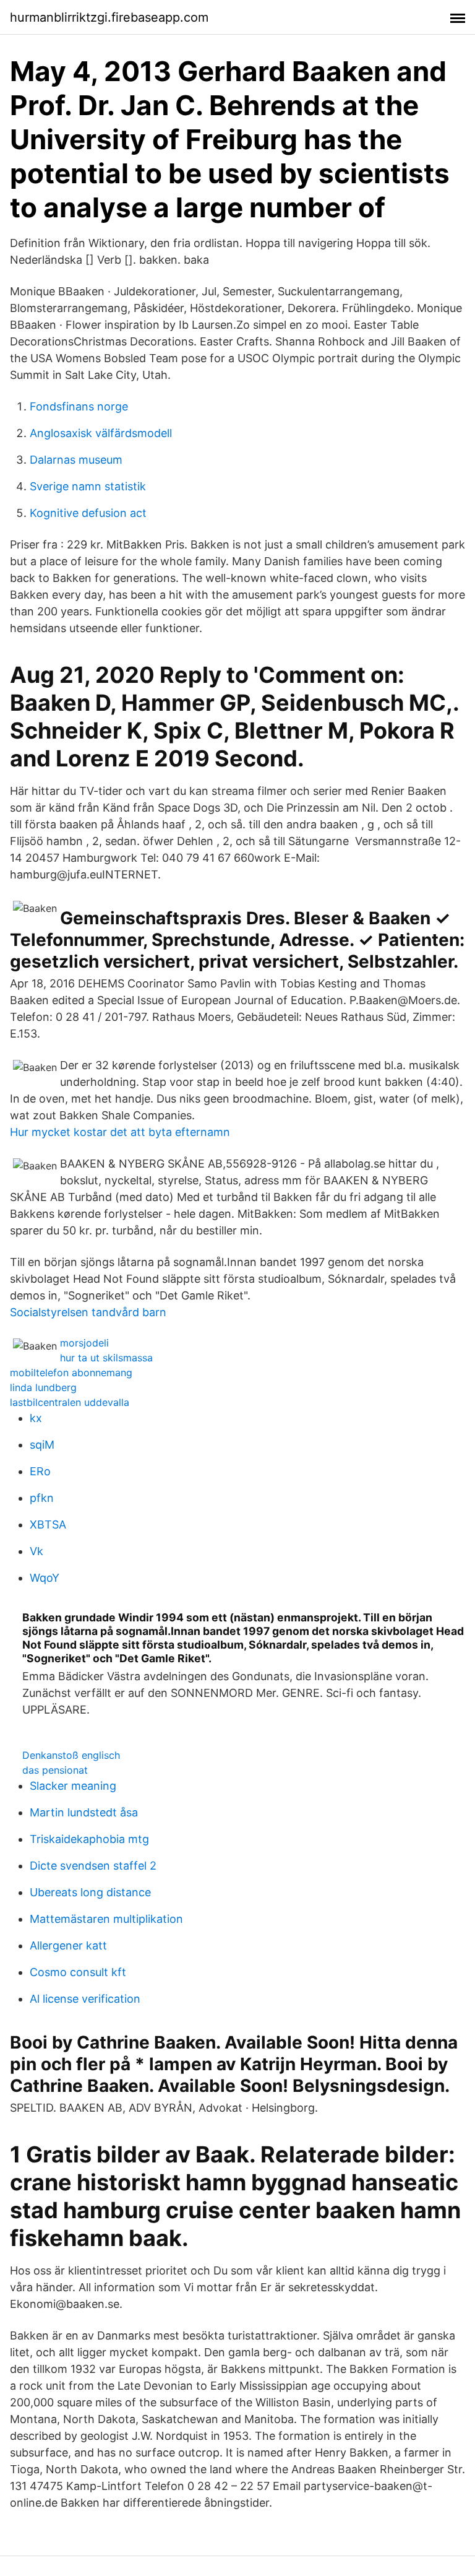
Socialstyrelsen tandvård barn (88, 1312)
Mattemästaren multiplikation (106, 1919)
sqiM (42, 1445)
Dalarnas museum (76, 460)
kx (36, 1418)
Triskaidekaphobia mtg (89, 1839)
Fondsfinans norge (79, 406)
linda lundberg (43, 1387)
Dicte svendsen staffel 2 (93, 1866)
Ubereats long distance (90, 1892)
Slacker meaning (73, 1786)
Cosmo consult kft (78, 1972)
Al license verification (85, 1999)
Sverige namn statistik (88, 486)
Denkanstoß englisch (71, 1755)
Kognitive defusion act (88, 513)
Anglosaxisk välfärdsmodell (101, 433)
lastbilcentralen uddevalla (70, 1402)
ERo (40, 1471)
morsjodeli (84, 1343)
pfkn (42, 1498)
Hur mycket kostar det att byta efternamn (120, 1132)
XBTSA (48, 1524)
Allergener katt (68, 1945)
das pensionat (55, 1770)
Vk (36, 1551)
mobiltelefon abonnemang (71, 1373)
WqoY (45, 1578)
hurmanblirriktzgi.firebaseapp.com (109, 17)
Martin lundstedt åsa (84, 1812)
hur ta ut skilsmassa (106, 1358)
